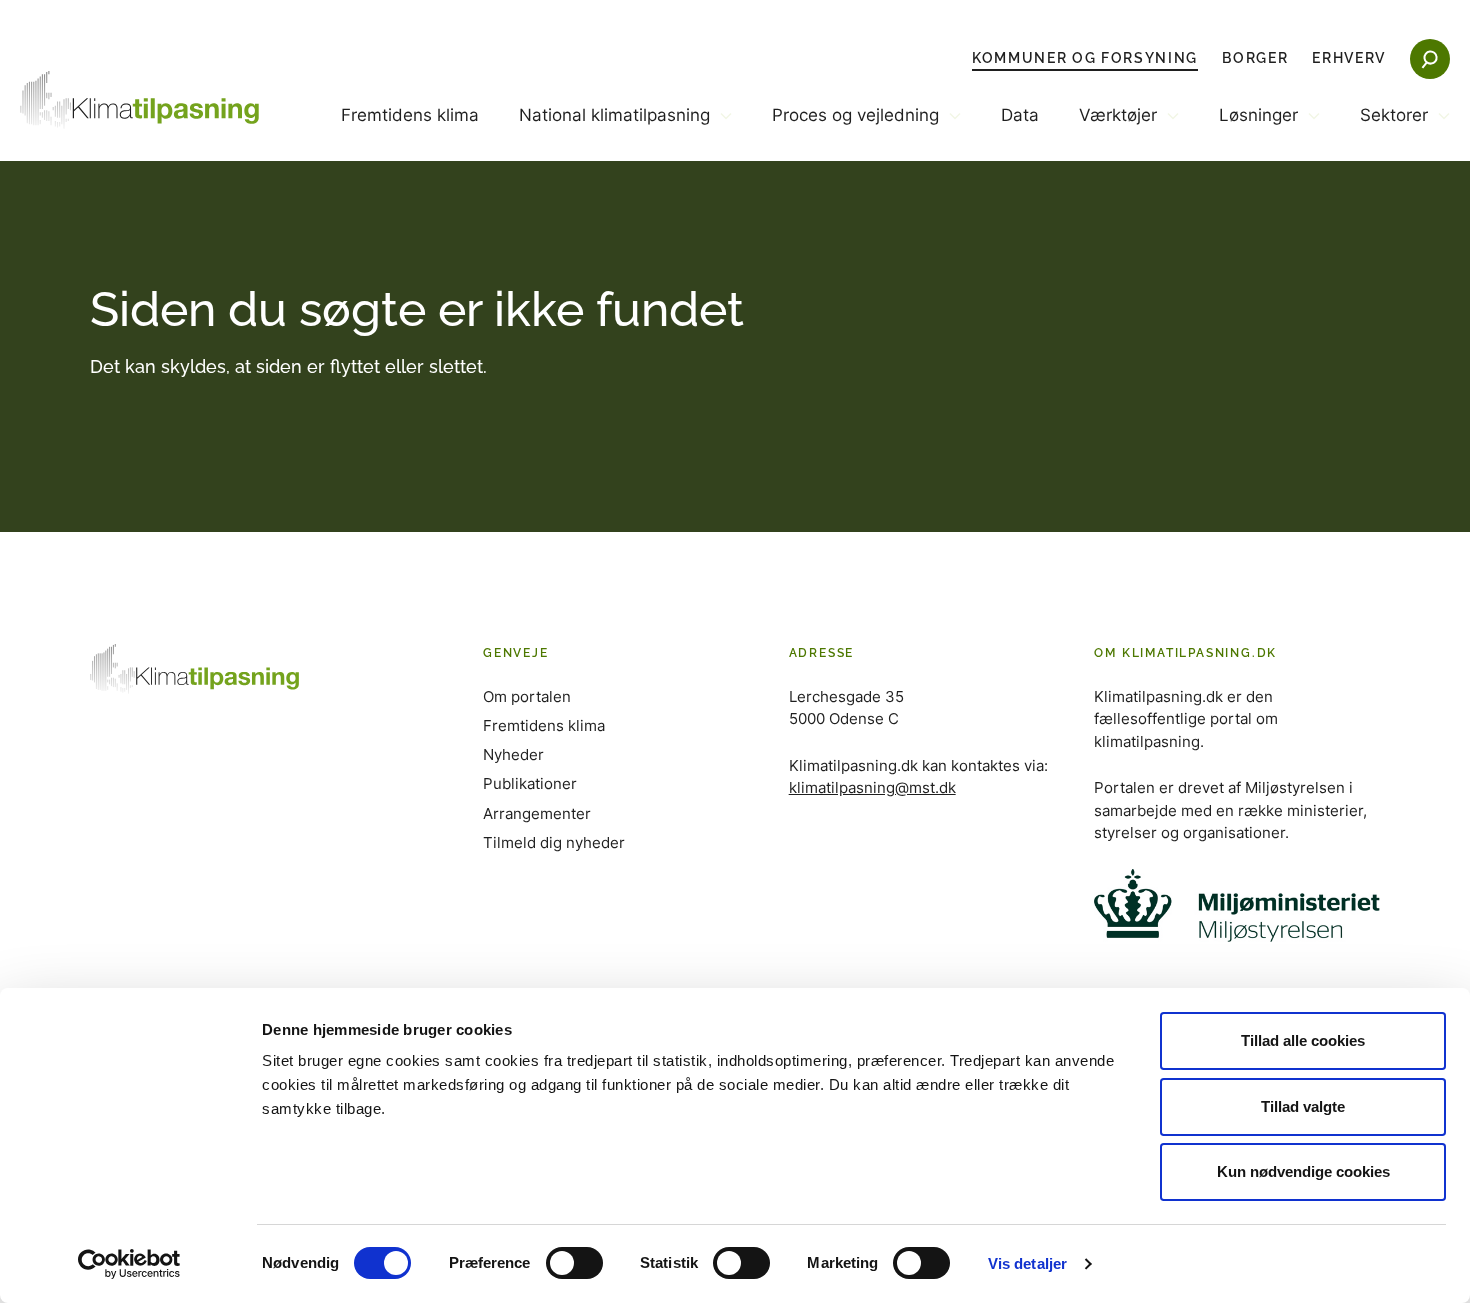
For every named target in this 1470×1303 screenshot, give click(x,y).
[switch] (574, 1263)
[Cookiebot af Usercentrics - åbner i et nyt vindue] (129, 1264)
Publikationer (530, 783)
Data (1020, 115)
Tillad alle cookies (1303, 1040)
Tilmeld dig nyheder (554, 842)
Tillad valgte (1303, 1106)
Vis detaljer (1027, 1263)
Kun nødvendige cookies (1303, 1171)
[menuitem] (410, 132)
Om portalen (527, 696)
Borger (1255, 58)
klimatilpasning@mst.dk (872, 787)
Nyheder (513, 754)
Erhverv (1349, 58)
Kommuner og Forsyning (1085, 58)
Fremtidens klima (410, 115)
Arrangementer (537, 813)
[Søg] (1430, 59)
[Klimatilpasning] (140, 100)
